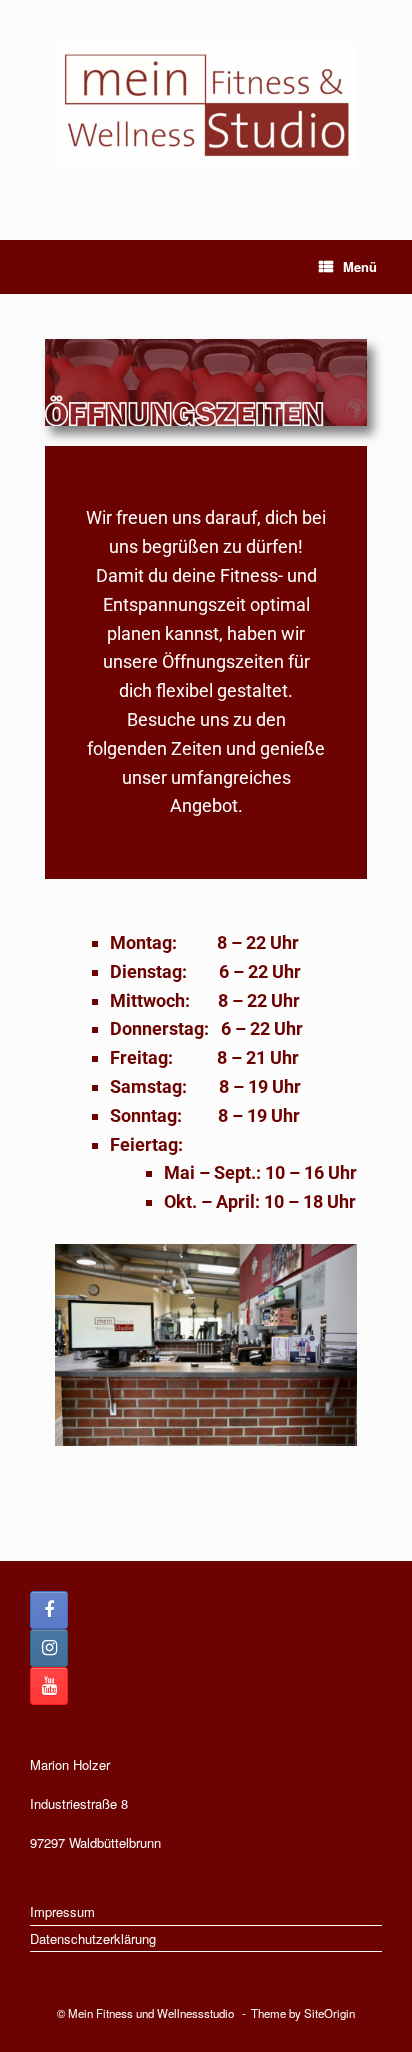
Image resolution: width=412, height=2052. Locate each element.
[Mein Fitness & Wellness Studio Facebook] (49, 1610)
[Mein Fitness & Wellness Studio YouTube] (49, 1686)
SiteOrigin (329, 2013)
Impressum (62, 1911)
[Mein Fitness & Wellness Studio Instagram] (49, 1648)
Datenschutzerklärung (93, 1938)
